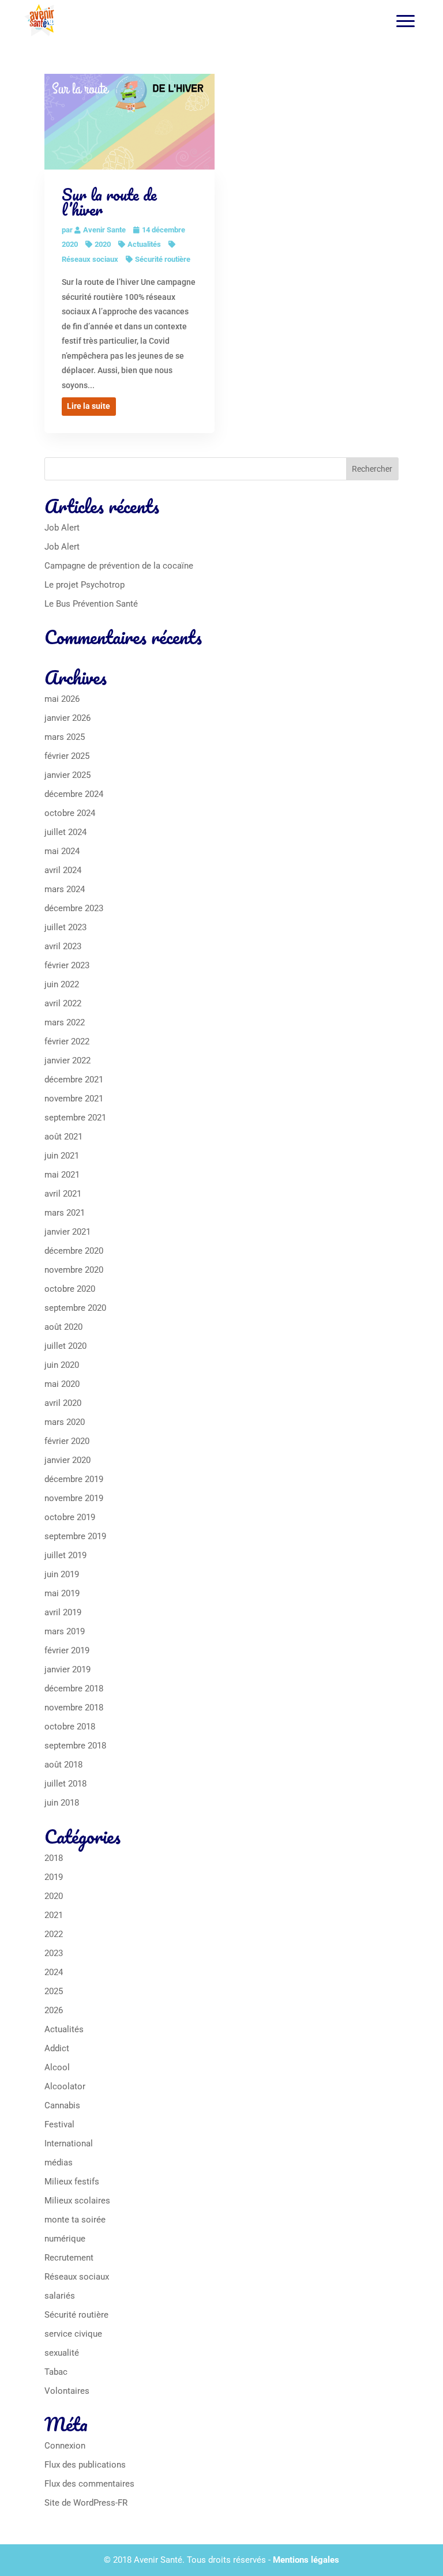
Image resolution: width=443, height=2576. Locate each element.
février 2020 (67, 1441)
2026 (54, 2010)
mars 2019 (65, 1631)
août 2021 (63, 1137)
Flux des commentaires (89, 2484)
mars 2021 (65, 1213)
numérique (65, 2239)
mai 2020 (62, 1384)
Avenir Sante (104, 230)
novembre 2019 (74, 1498)
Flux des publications (85, 2465)
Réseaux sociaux (77, 2277)
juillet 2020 (65, 1346)
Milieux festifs (72, 2182)
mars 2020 (65, 1422)
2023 (54, 1953)
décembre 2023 (74, 908)
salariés (60, 2296)
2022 (54, 1934)
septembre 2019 (75, 1536)
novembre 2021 (74, 1099)
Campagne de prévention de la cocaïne (119, 566)
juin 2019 (62, 1574)
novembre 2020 (74, 1270)
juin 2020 (62, 1365)
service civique (73, 2334)
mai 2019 (62, 1593)
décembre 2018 (74, 1688)
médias (59, 2163)
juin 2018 (62, 1803)
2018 (54, 1858)
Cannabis (62, 2105)
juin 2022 (62, 984)
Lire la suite (89, 406)
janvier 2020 (67, 1460)
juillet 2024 (65, 832)
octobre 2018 (70, 1727)
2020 (103, 244)
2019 (54, 1877)
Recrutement (69, 2258)
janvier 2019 (67, 1669)
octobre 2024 (70, 813)
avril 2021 (63, 1194)
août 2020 (63, 1327)
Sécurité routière (163, 259)
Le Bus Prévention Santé (91, 604)
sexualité (62, 2353)
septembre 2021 (75, 1118)
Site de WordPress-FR (86, 2503)
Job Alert (62, 528)
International (69, 2143)
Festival (59, 2124)
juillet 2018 (65, 1784)
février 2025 (67, 756)
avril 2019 (63, 1612)
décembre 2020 (74, 1251)
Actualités (144, 244)
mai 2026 (62, 699)
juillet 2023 (65, 927)
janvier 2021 (67, 1232)
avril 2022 (63, 1003)
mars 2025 (65, 737)
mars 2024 (65, 889)
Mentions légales (306, 2560)
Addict (57, 2048)
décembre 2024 (74, 794)
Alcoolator (65, 2086)
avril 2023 (63, 946)
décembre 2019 (74, 1479)
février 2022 (67, 1041)
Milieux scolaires (77, 2201)
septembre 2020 (75, 1308)
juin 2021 (62, 1156)
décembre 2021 (74, 1080)
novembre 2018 (74, 1708)
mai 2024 (62, 851)
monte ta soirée (75, 2220)
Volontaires (67, 2391)
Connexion (65, 2446)
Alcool (57, 2067)
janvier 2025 (67, 775)
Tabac (56, 2372)
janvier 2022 (67, 1061)
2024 (54, 1972)
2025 (54, 1991)
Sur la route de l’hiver (109, 202)
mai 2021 (62, 1175)
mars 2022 (65, 1022)
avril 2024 (63, 870)
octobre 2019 (70, 1517)
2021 (54, 1915)
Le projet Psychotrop (85, 585)
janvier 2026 (67, 718)
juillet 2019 (65, 1555)
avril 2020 (63, 1403)
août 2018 (63, 1765)
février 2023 (67, 965)
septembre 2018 (75, 1746)
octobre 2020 (70, 1289)
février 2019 (67, 1650)
